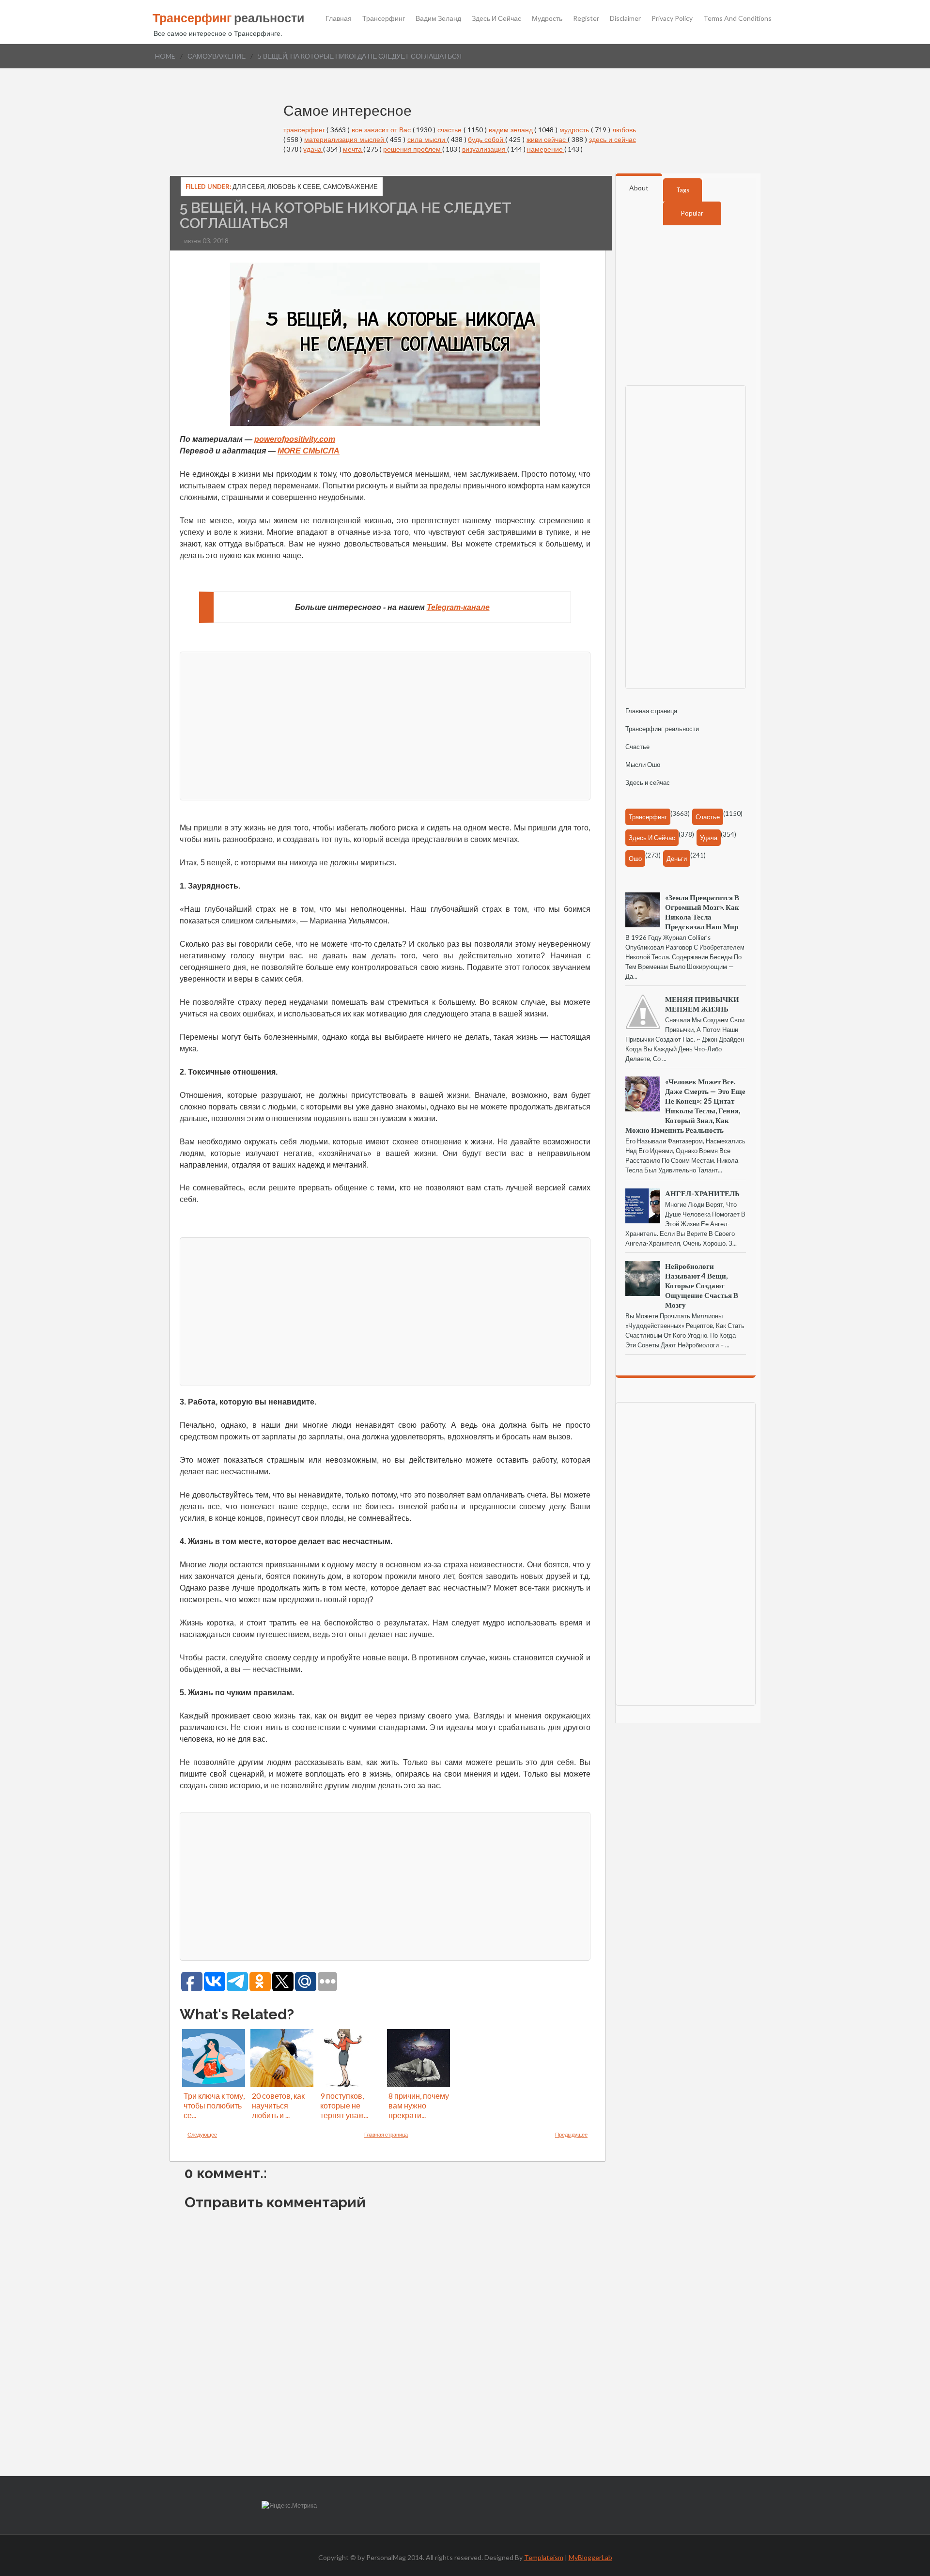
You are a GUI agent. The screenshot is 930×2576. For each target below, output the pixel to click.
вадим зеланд (512, 130)
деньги (677, 859)
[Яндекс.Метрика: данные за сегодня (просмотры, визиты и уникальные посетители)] (289, 2506)
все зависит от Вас (382, 130)
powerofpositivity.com (295, 439)
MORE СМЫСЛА (309, 451)
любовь (624, 130)
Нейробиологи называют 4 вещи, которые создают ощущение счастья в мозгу (702, 1285)
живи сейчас (547, 139)
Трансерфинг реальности (662, 729)
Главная (339, 18)
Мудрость (547, 18)
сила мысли (427, 139)
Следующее (202, 2134)
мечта (353, 149)
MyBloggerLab (590, 2557)
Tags (683, 190)
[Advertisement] (385, 725)
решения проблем (413, 149)
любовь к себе (294, 187)
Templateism (544, 2557)
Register (586, 18)
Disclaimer (625, 18)
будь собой (487, 139)
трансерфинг (305, 130)
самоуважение (217, 56)
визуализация (485, 149)
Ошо (635, 859)
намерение (546, 149)
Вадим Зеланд (438, 18)
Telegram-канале (458, 607)
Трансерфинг (384, 18)
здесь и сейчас (612, 139)
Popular (692, 213)
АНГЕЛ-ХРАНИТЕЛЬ (702, 1193)
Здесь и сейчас (496, 18)
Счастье (637, 747)
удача (313, 149)
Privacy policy (672, 18)
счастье (450, 130)
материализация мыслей (345, 139)
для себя (248, 187)
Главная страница (386, 2134)
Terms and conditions (737, 18)
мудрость (575, 130)
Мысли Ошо (643, 765)
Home (165, 56)
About (639, 188)
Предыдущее (571, 2134)
